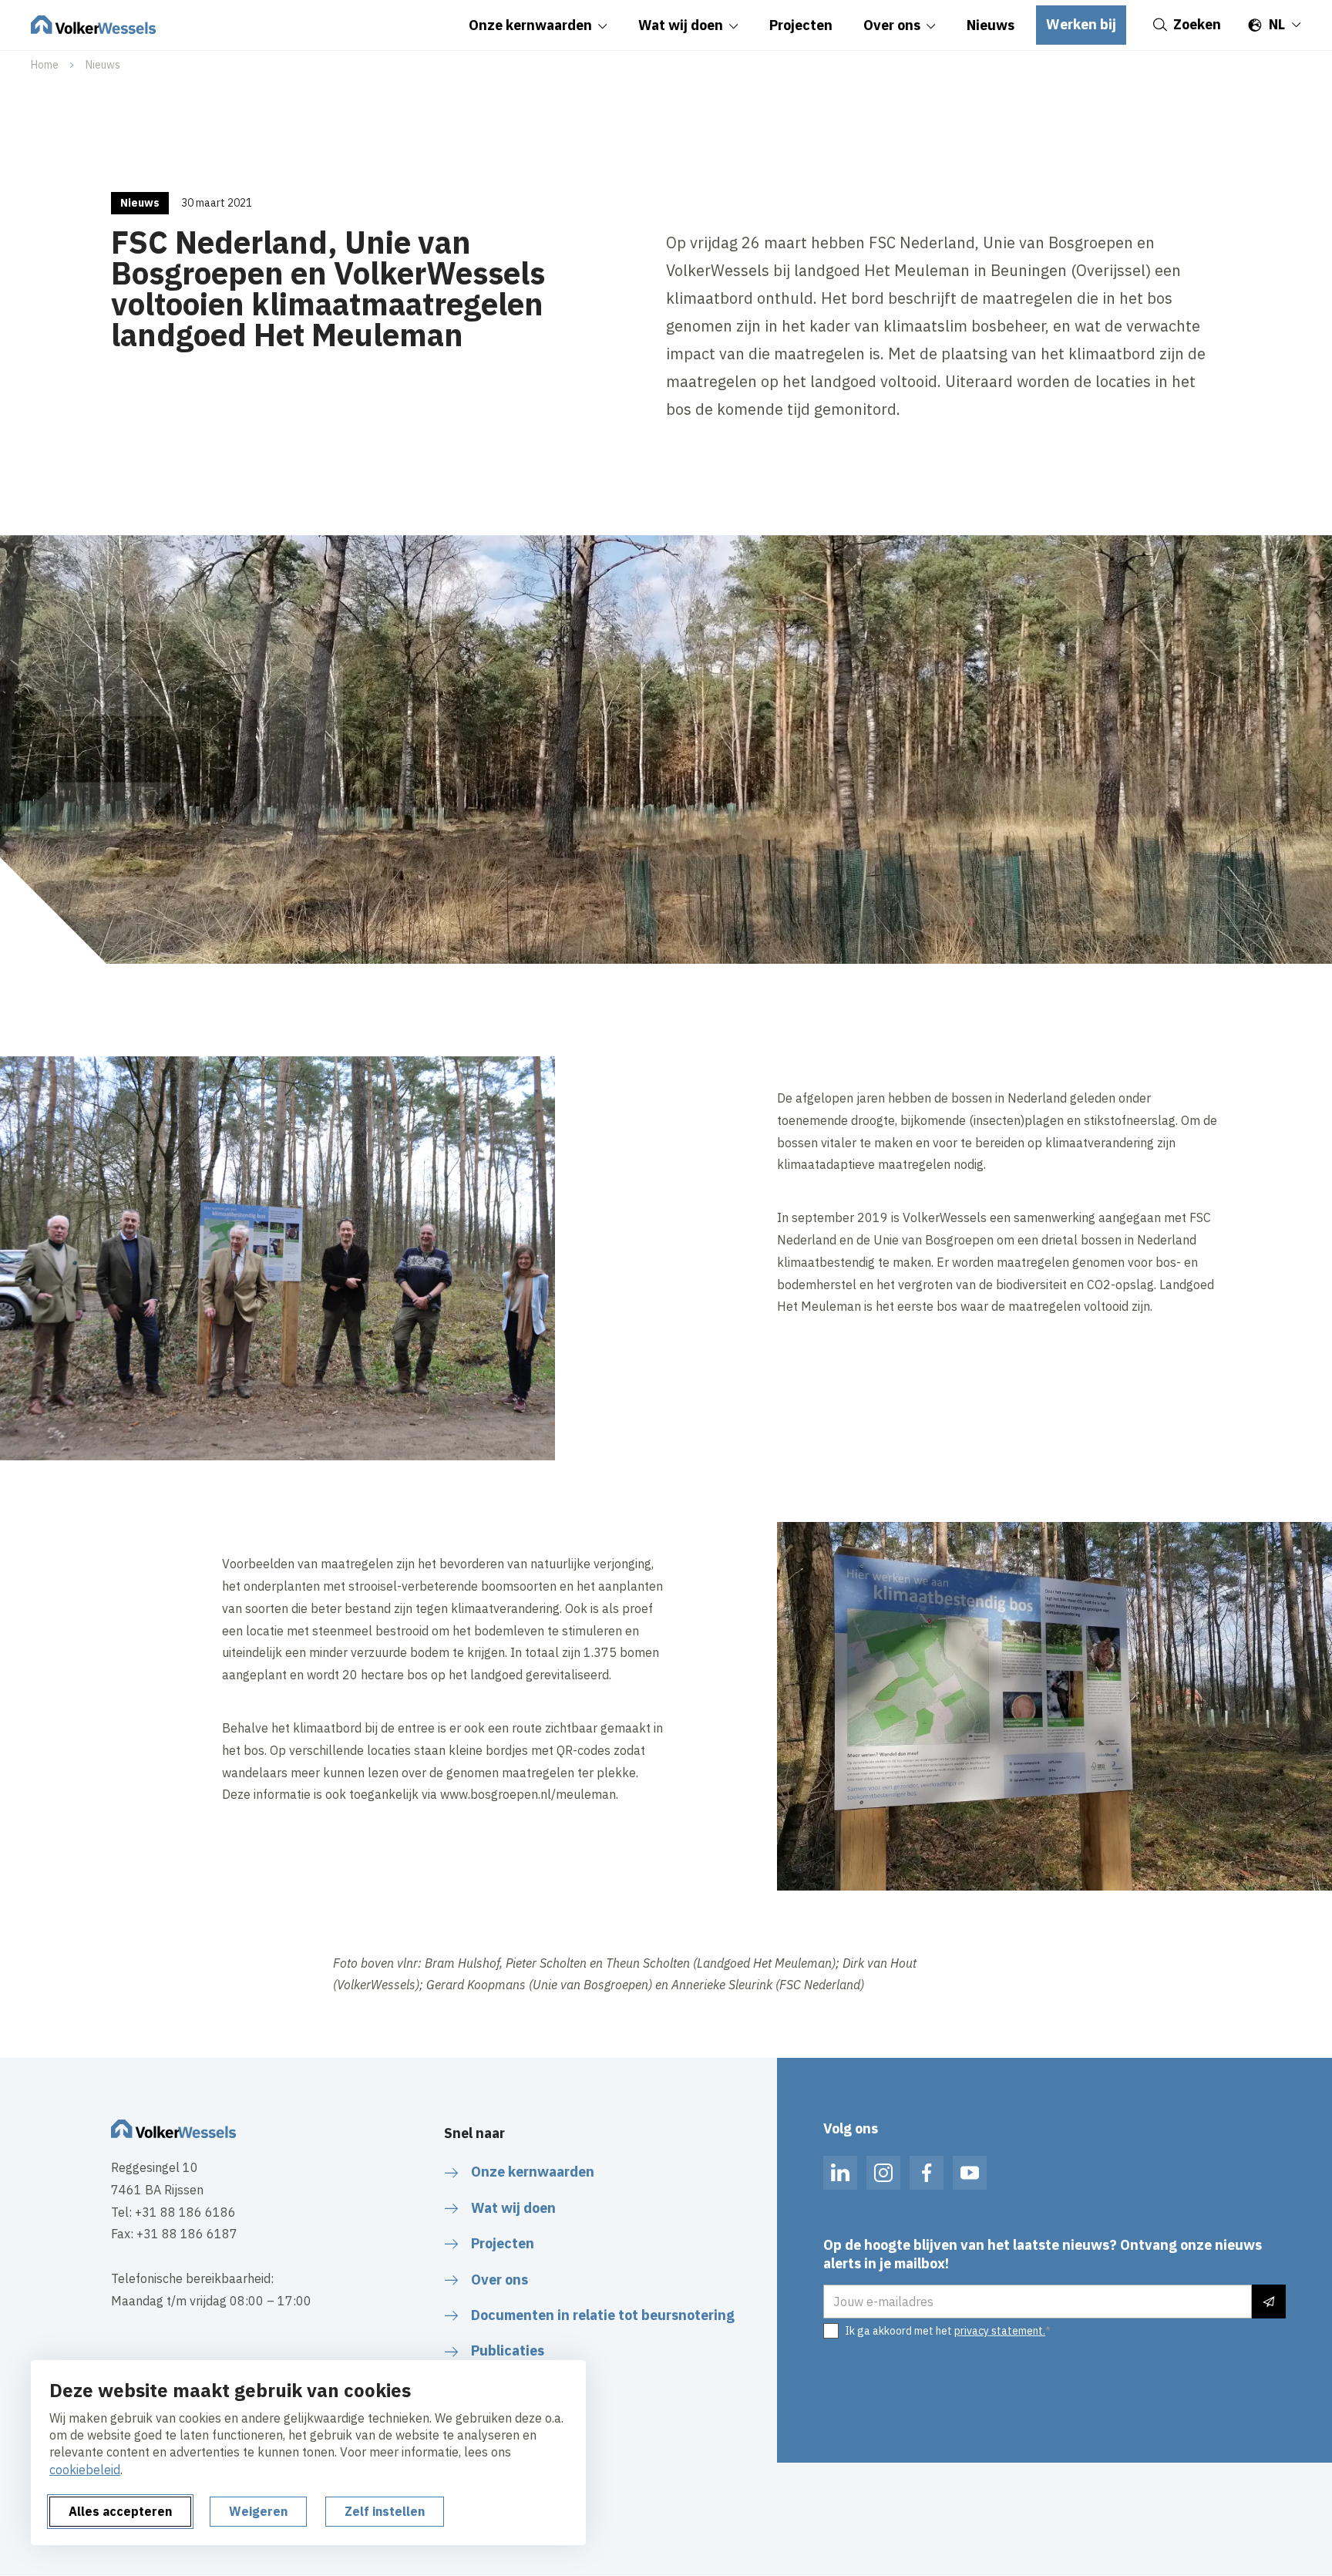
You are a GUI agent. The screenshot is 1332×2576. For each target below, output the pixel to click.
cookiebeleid (85, 2470)
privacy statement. (1000, 2331)
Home (45, 65)
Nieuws (103, 65)
